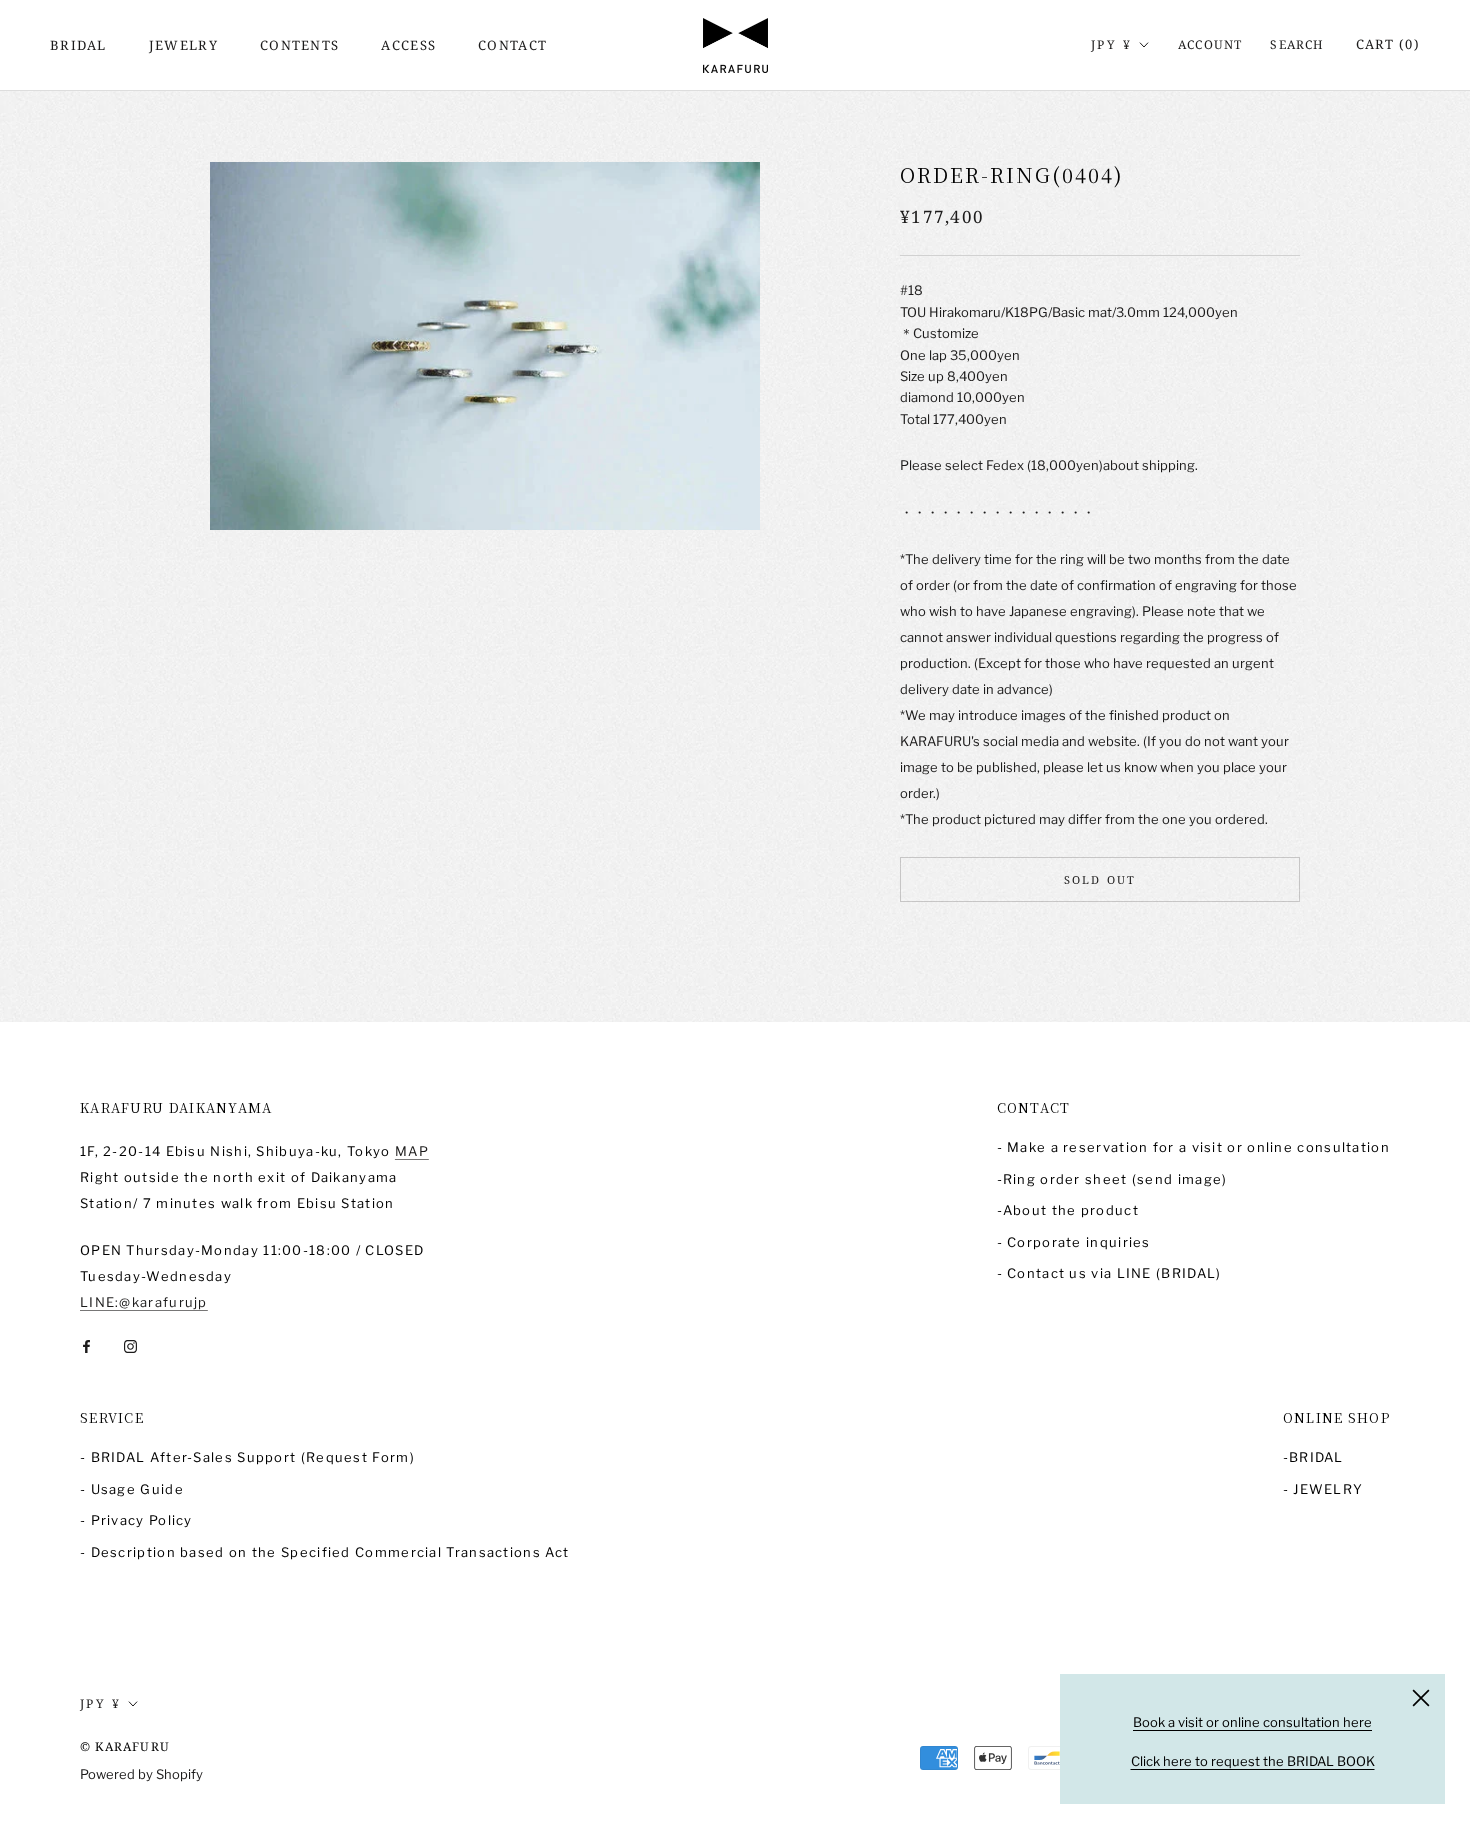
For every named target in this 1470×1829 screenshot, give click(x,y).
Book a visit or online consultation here (1252, 1722)
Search (1297, 44)
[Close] (1421, 1698)
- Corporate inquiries (1074, 1242)
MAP (412, 1151)
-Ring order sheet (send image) (1112, 1179)
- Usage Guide (132, 1489)
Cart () (1388, 44)
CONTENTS (299, 45)
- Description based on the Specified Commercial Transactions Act (324, 1552)
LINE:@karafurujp (144, 1302)
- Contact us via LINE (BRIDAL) (1109, 1273)
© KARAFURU (125, 1746)
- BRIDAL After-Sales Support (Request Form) (247, 1457)
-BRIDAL (1313, 1457)
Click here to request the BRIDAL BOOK (1253, 1761)
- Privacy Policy (136, 1520)
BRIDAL (78, 45)
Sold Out (1100, 879)
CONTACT (512, 45)
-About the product (1068, 1210)
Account (1210, 44)
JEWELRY (183, 45)
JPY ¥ (1111, 44)
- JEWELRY (1323, 1489)
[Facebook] (86, 1345)
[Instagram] (130, 1345)
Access (408, 45)
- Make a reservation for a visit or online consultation (1194, 1147)
